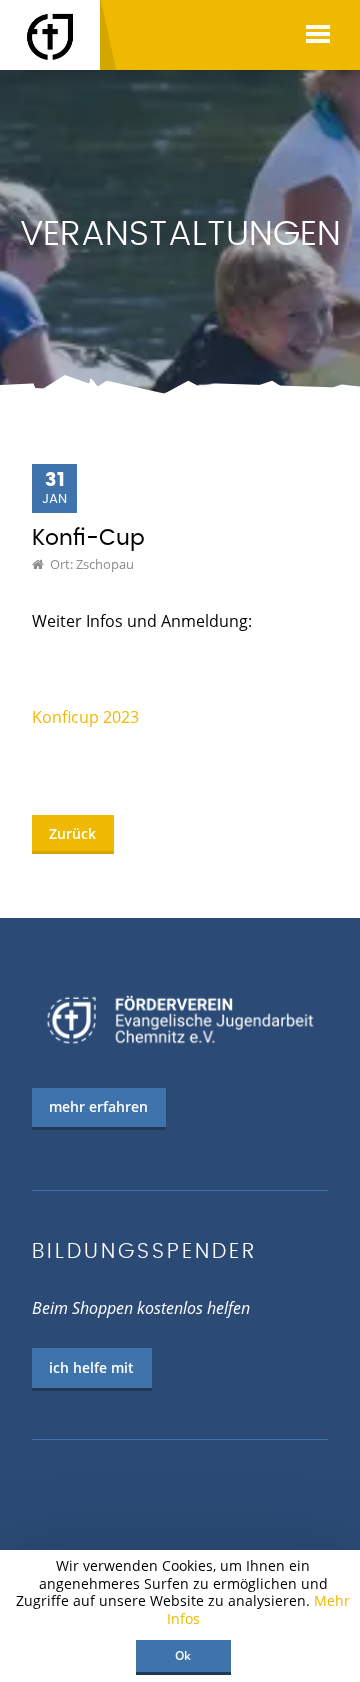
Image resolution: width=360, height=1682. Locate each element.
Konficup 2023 (85, 717)
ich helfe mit (91, 1367)
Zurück (72, 833)
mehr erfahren (98, 1106)
